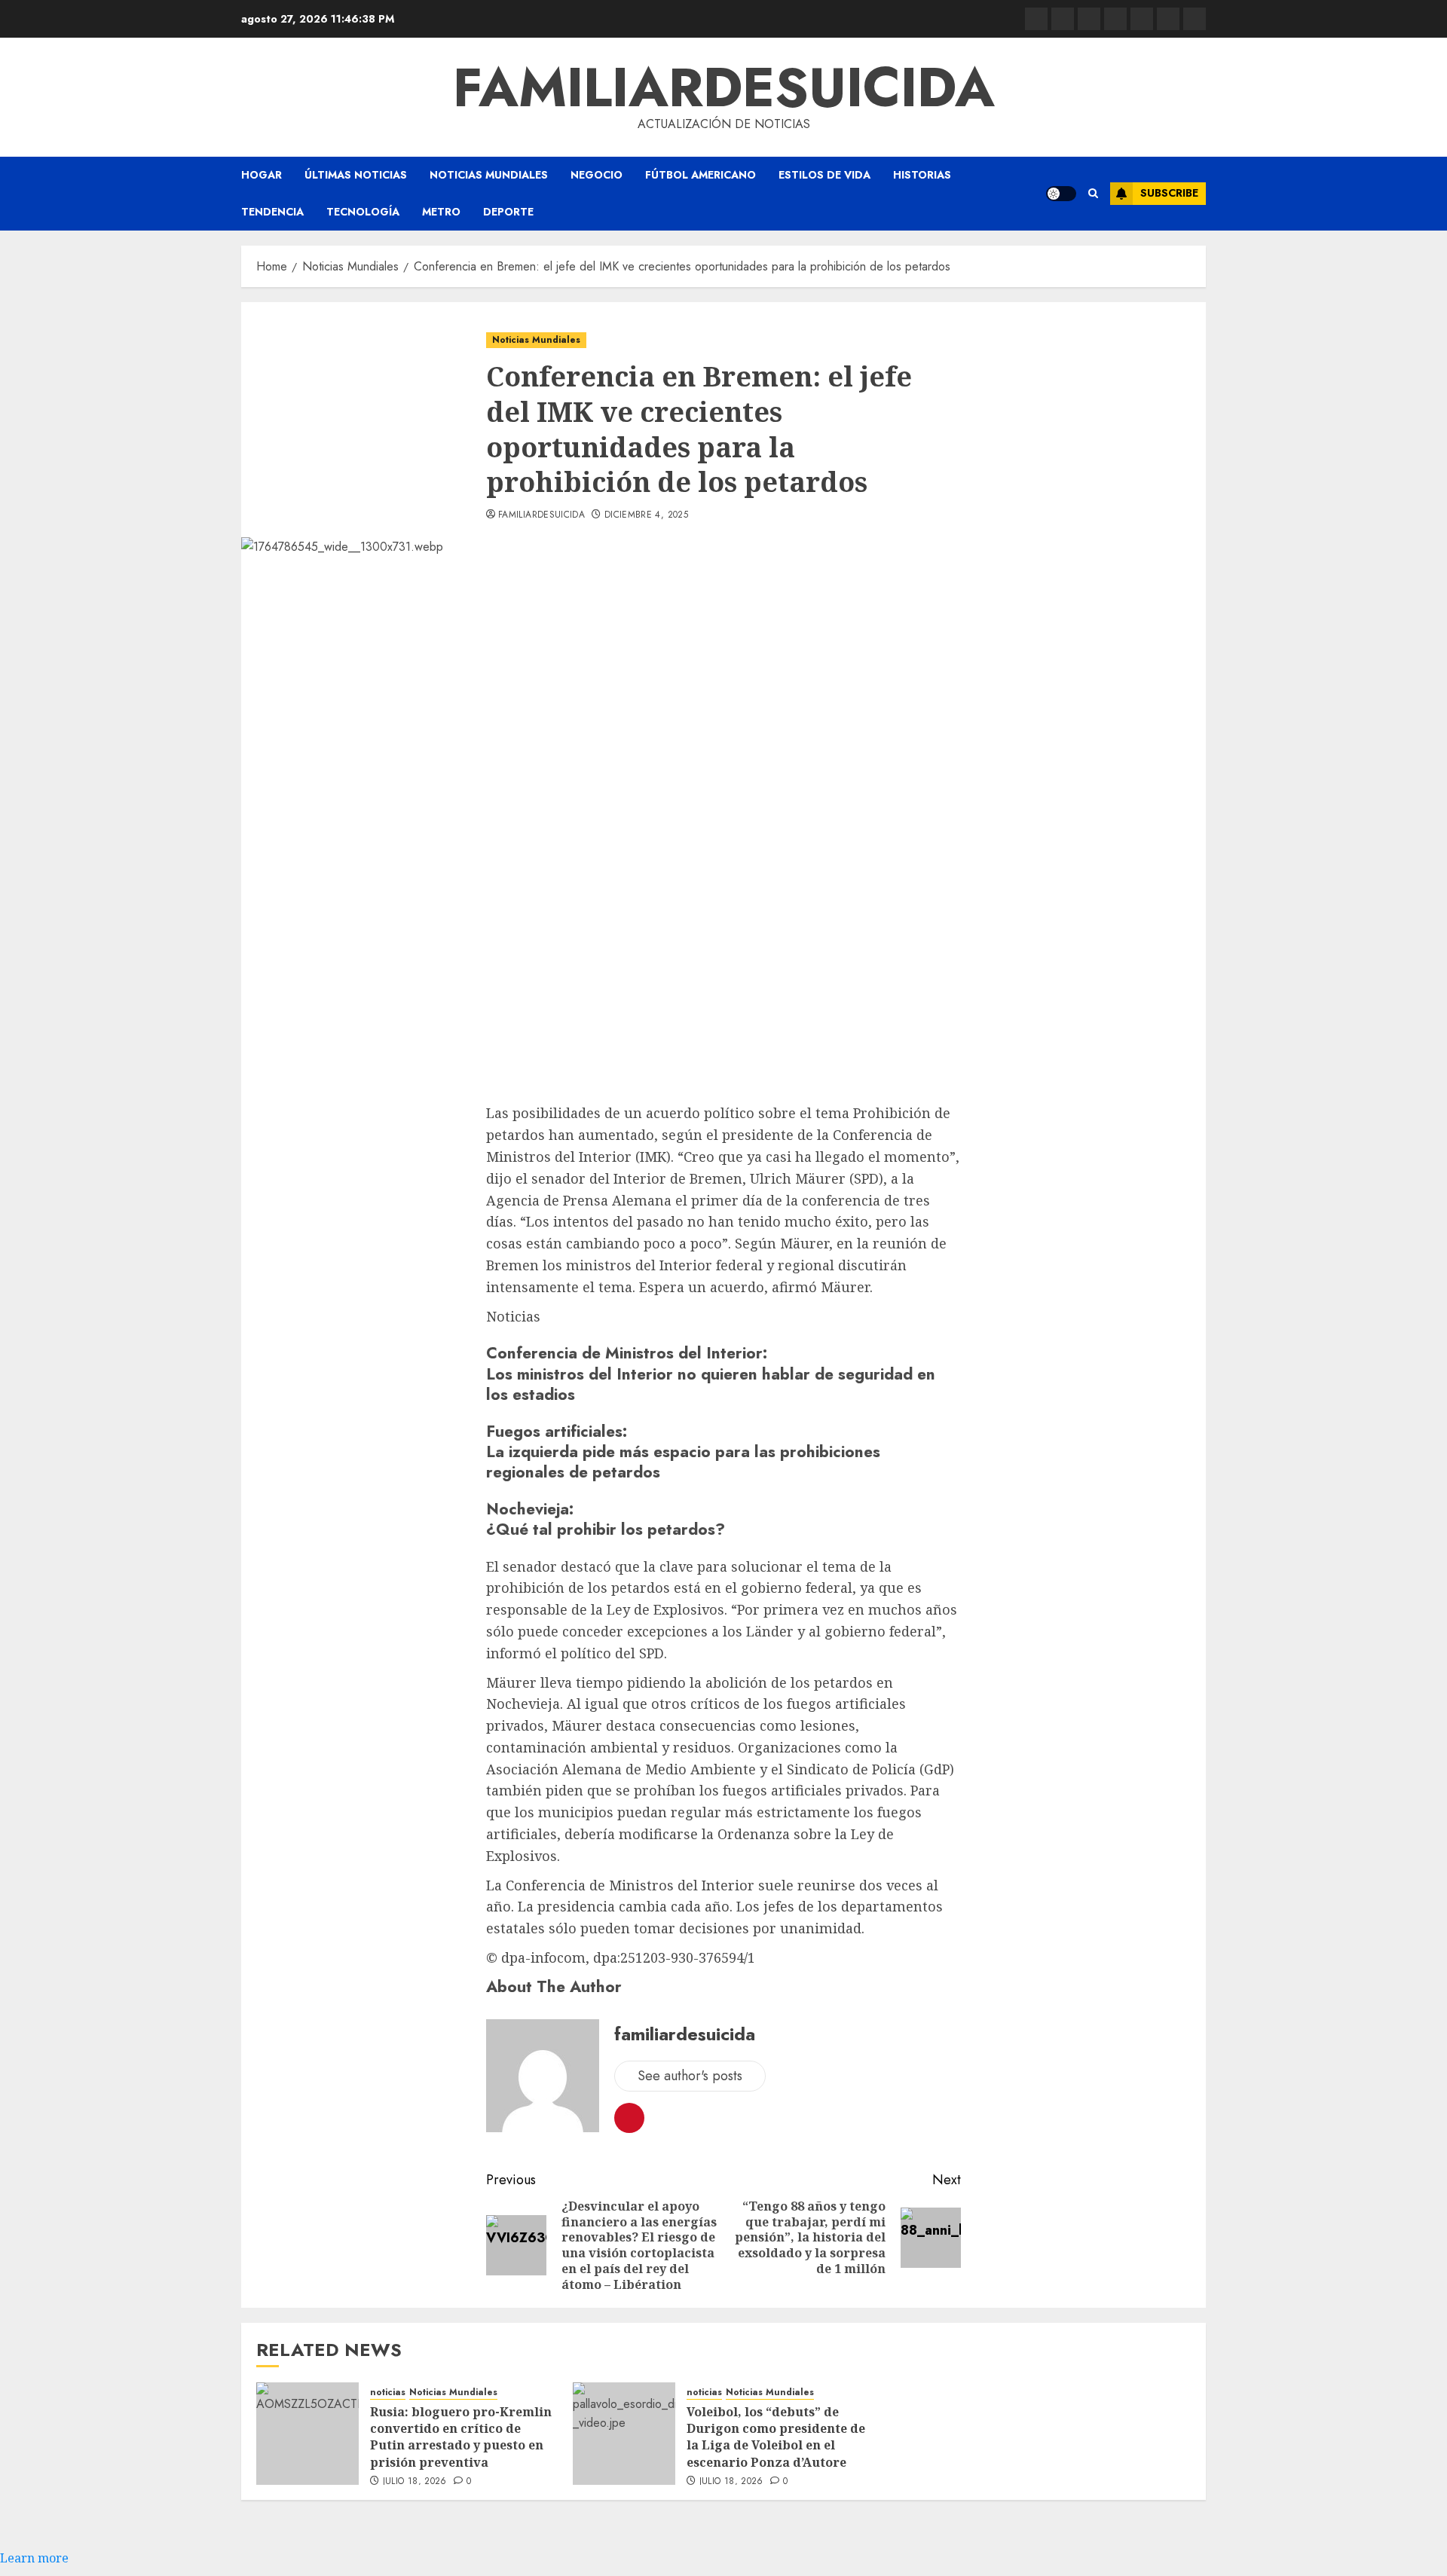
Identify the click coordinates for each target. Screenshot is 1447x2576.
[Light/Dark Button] (1061, 194)
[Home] (1089, 19)
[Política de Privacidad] (1115, 19)
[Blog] (1036, 19)
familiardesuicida (724, 87)
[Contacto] (1063, 19)
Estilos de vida (824, 175)
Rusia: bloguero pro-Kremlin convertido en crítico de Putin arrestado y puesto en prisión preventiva (461, 2437)
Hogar (262, 175)
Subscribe (1169, 193)
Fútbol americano (701, 175)
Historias (922, 175)
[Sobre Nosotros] (1168, 19)
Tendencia (272, 212)
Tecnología (363, 212)
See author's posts (690, 2076)
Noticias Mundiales (489, 175)
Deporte (508, 212)
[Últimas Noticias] (1195, 19)
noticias (388, 2393)
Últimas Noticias (356, 175)
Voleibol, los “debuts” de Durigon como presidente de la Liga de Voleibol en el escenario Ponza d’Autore (776, 2437)
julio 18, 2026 (415, 2482)
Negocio (597, 175)
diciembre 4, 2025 (646, 515)
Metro (441, 212)
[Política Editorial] (1142, 19)
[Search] (1093, 194)
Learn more (34, 2558)
